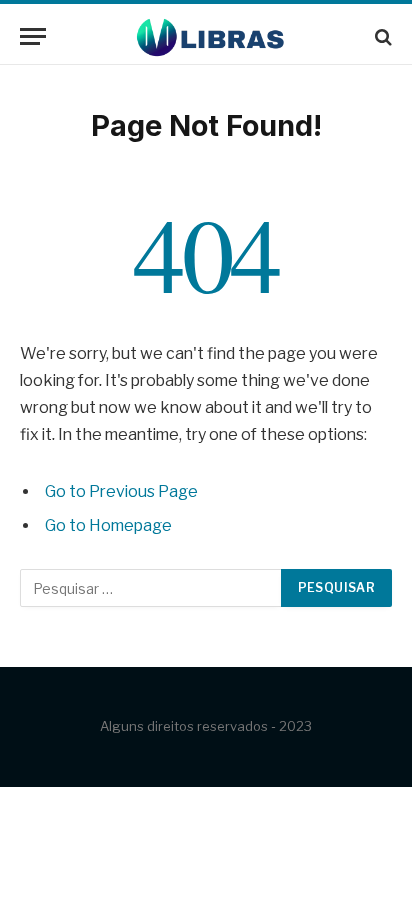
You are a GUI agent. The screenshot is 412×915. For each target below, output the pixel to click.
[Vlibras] (206, 36)
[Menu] (33, 36)
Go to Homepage (108, 525)
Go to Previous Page (121, 491)
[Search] (381, 36)
